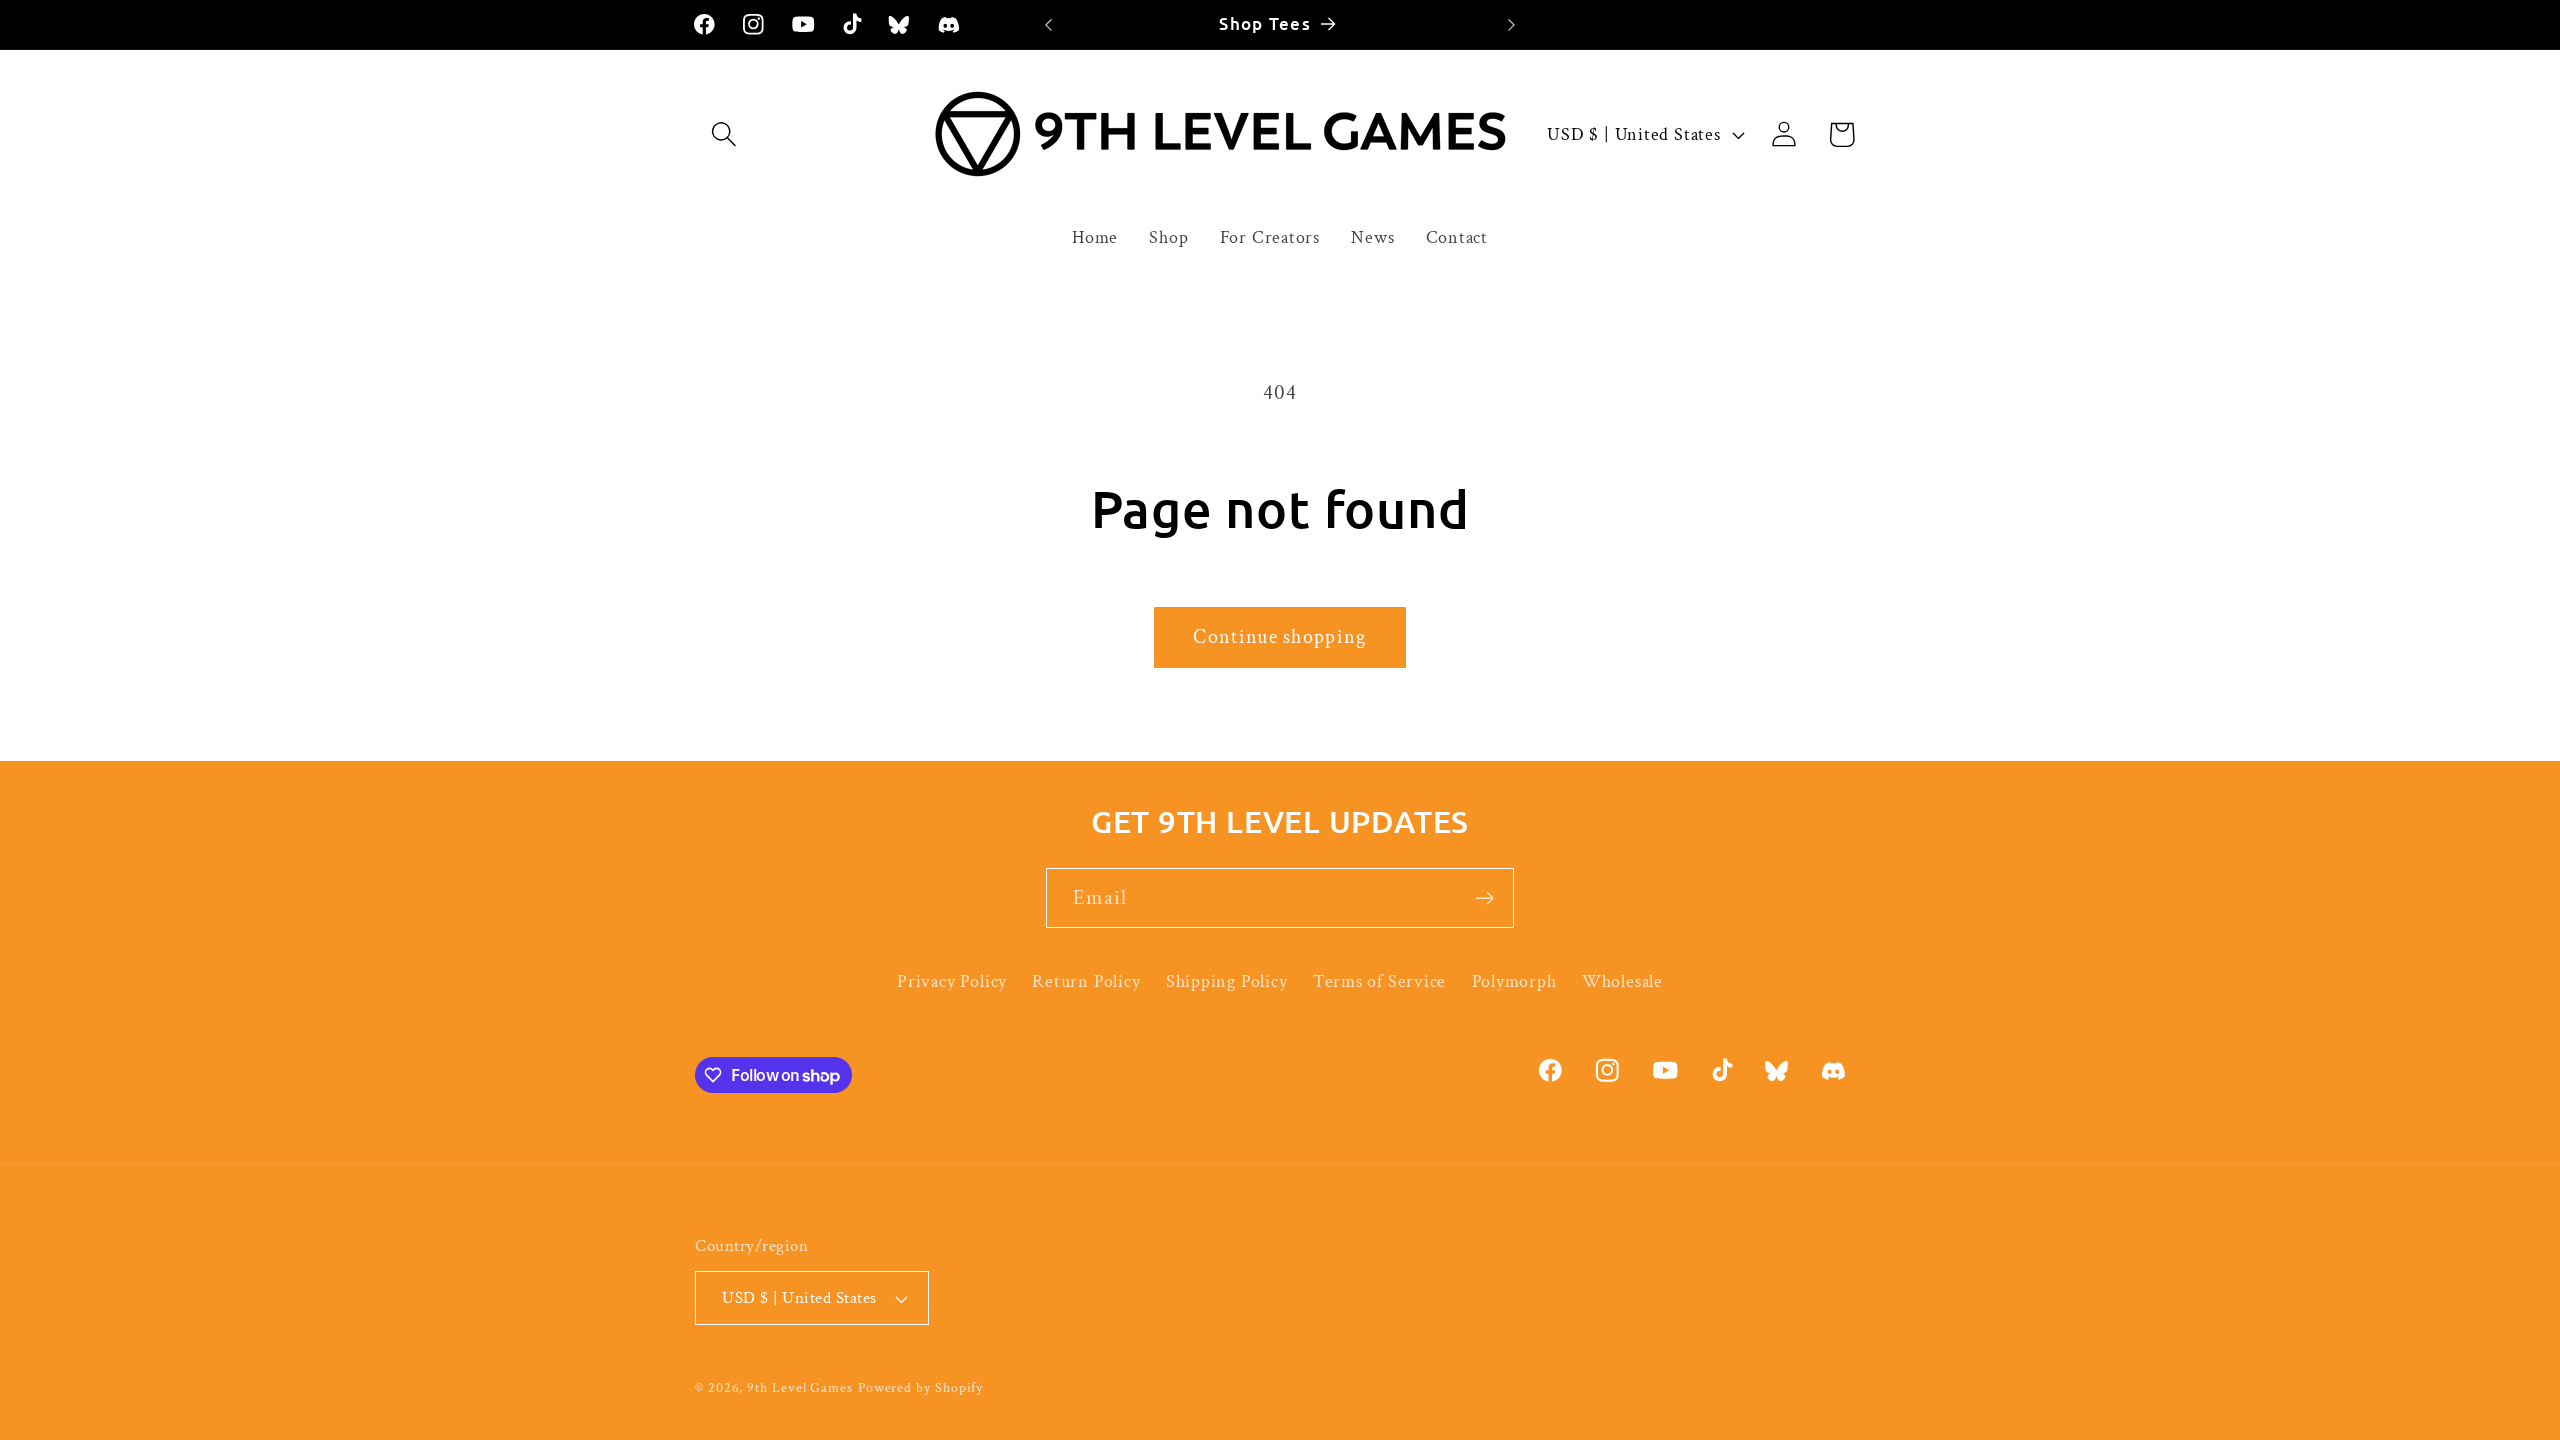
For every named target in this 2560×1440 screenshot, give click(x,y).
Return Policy (1086, 981)
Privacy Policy (952, 981)
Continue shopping (1279, 637)
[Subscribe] (1484, 898)
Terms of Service (1379, 981)
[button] (723, 134)
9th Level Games (800, 1387)
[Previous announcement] (1049, 24)
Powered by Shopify (920, 1387)
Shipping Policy (1227, 981)
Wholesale (1622, 981)
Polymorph (1514, 981)
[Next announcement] (1512, 24)
